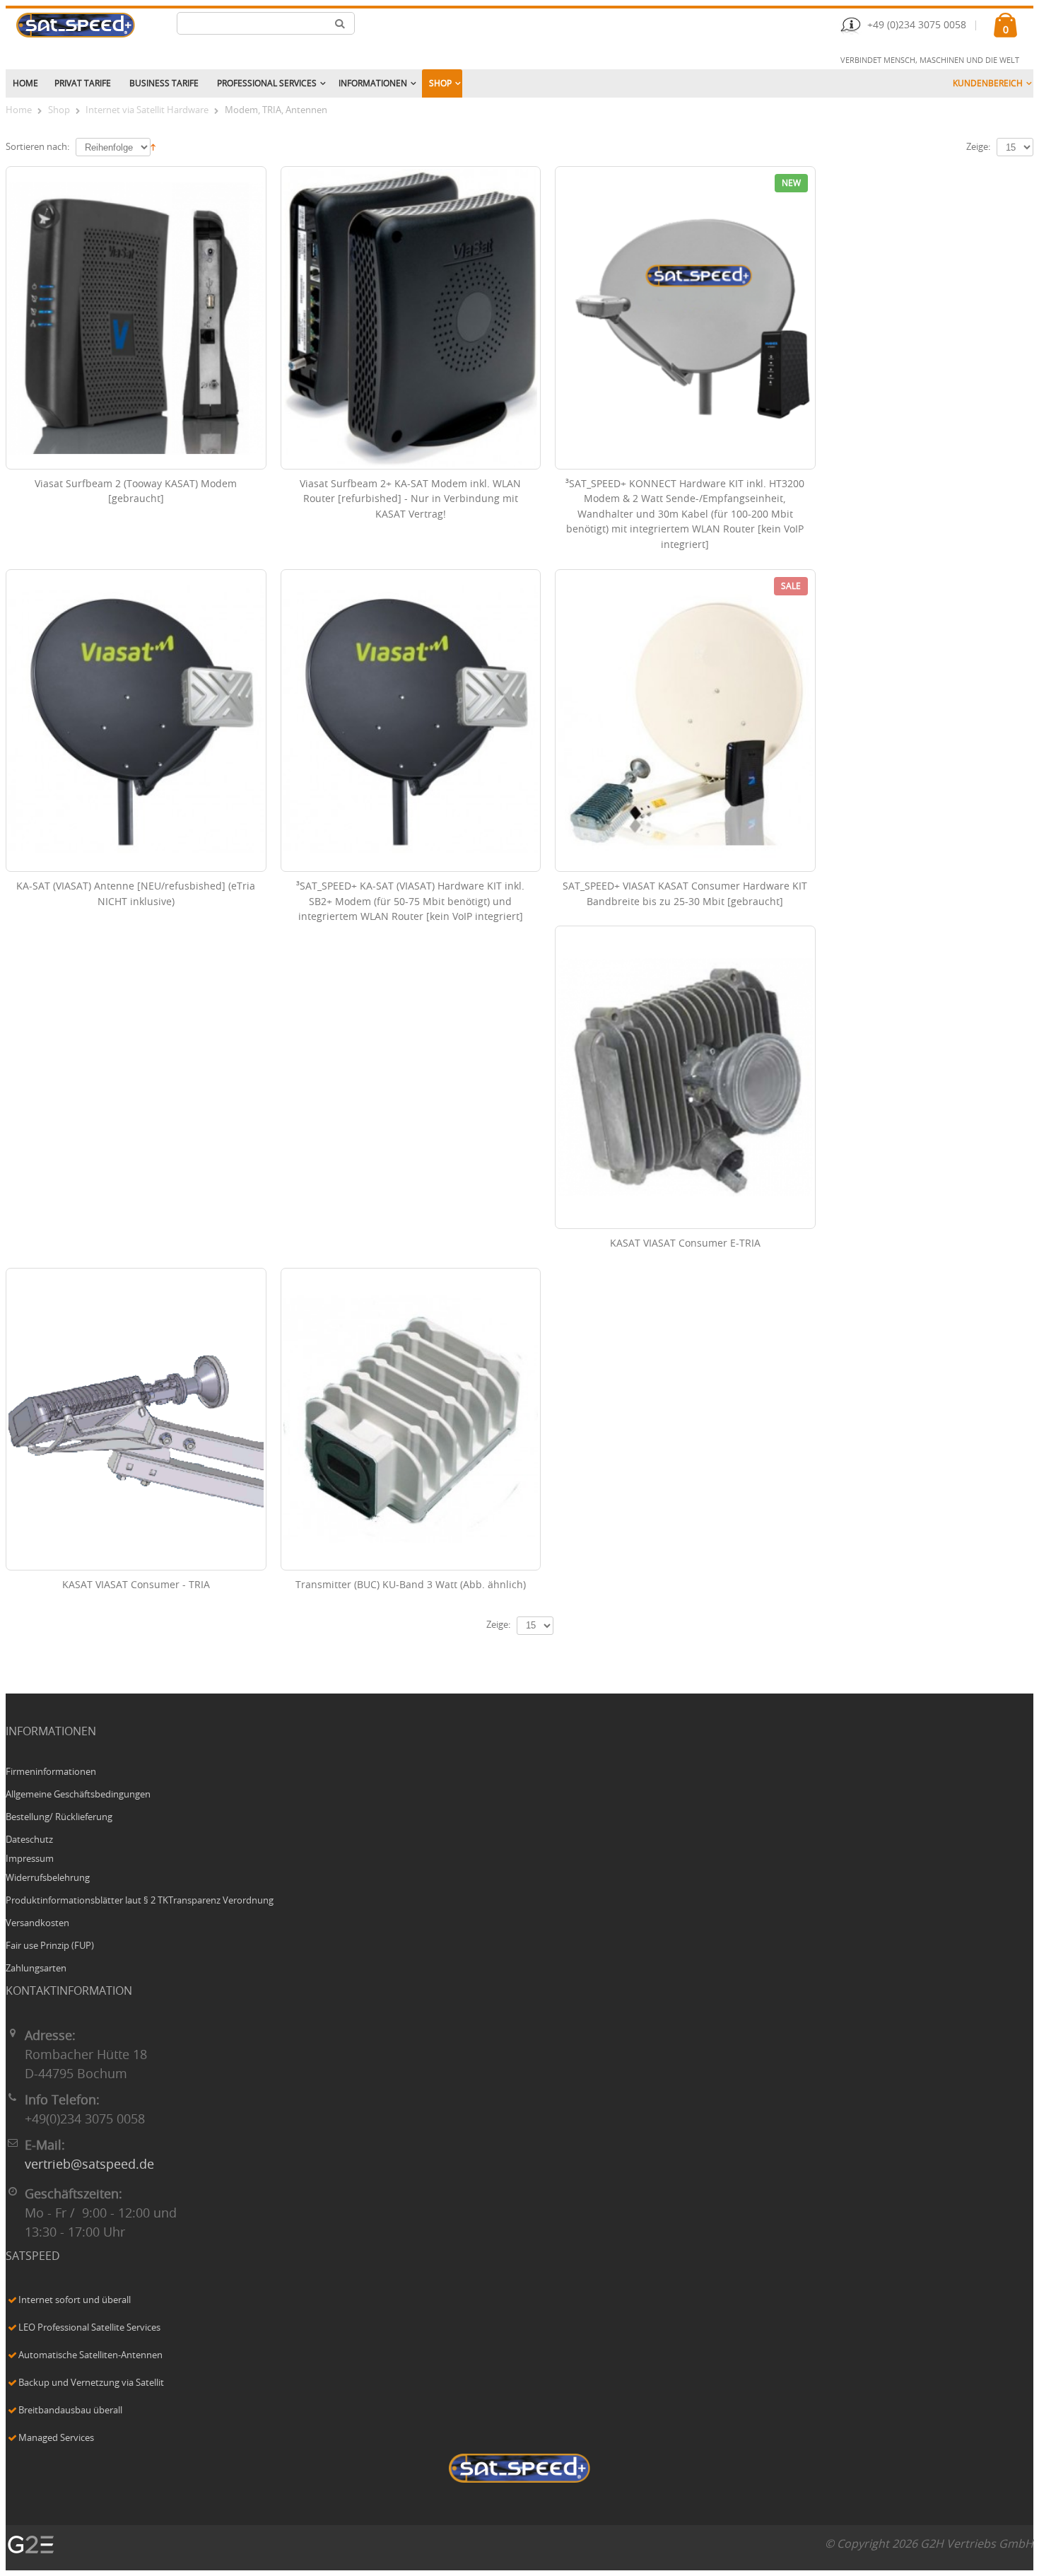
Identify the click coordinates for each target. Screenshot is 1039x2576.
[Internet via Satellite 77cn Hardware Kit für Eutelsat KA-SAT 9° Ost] (685, 721)
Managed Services (56, 2438)
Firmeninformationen (51, 1772)
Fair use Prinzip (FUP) (50, 1946)
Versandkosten (37, 1924)
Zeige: (978, 147)
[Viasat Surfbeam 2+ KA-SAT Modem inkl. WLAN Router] (411, 318)
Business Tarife (164, 83)
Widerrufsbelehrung (48, 1878)
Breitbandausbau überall (70, 2411)
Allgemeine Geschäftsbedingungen (78, 1795)
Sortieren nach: (37, 147)
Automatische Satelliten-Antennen (90, 2356)
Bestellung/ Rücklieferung (59, 1818)
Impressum (30, 1859)
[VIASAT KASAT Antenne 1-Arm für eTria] (136, 721)
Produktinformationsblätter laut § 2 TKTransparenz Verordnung (140, 1901)
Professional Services (267, 83)
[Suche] (340, 23)
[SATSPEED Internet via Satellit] (76, 25)
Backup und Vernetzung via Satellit (91, 2383)
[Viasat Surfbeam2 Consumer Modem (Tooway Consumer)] (136, 318)
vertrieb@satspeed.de (89, 2165)
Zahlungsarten (36, 1969)
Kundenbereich (988, 83)
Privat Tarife (83, 83)
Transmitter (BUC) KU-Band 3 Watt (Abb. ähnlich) (411, 1585)
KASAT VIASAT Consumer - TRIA (136, 1585)
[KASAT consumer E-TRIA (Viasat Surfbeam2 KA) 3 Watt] (685, 1077)
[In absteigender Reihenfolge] (153, 146)
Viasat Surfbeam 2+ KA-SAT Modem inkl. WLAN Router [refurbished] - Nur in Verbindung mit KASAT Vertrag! (410, 500)
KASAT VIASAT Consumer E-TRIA (685, 1244)
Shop (440, 83)
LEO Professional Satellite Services (89, 2328)
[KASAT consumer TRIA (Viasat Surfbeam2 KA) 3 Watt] (136, 1420)
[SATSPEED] (519, 2470)
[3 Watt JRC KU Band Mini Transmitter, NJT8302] (411, 1420)
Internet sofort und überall (75, 2301)
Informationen (373, 83)
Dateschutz (29, 1840)
